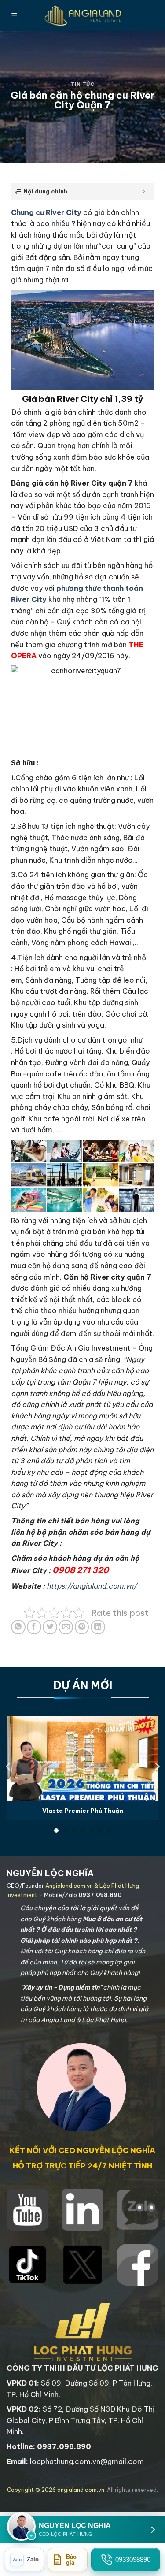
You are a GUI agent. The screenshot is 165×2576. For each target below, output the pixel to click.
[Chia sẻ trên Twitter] (50, 1627)
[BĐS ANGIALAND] (83, 15)
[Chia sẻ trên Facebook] (34, 1627)
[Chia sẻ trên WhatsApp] (18, 1627)
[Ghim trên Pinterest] (82, 1627)
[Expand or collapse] (144, 192)
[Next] (157, 1766)
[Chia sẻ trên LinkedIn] (98, 1627)
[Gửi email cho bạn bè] (66, 1627)
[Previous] (9, 1766)
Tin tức (83, 84)
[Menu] (15, 16)
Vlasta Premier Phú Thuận (83, 1811)
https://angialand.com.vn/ (92, 1586)
